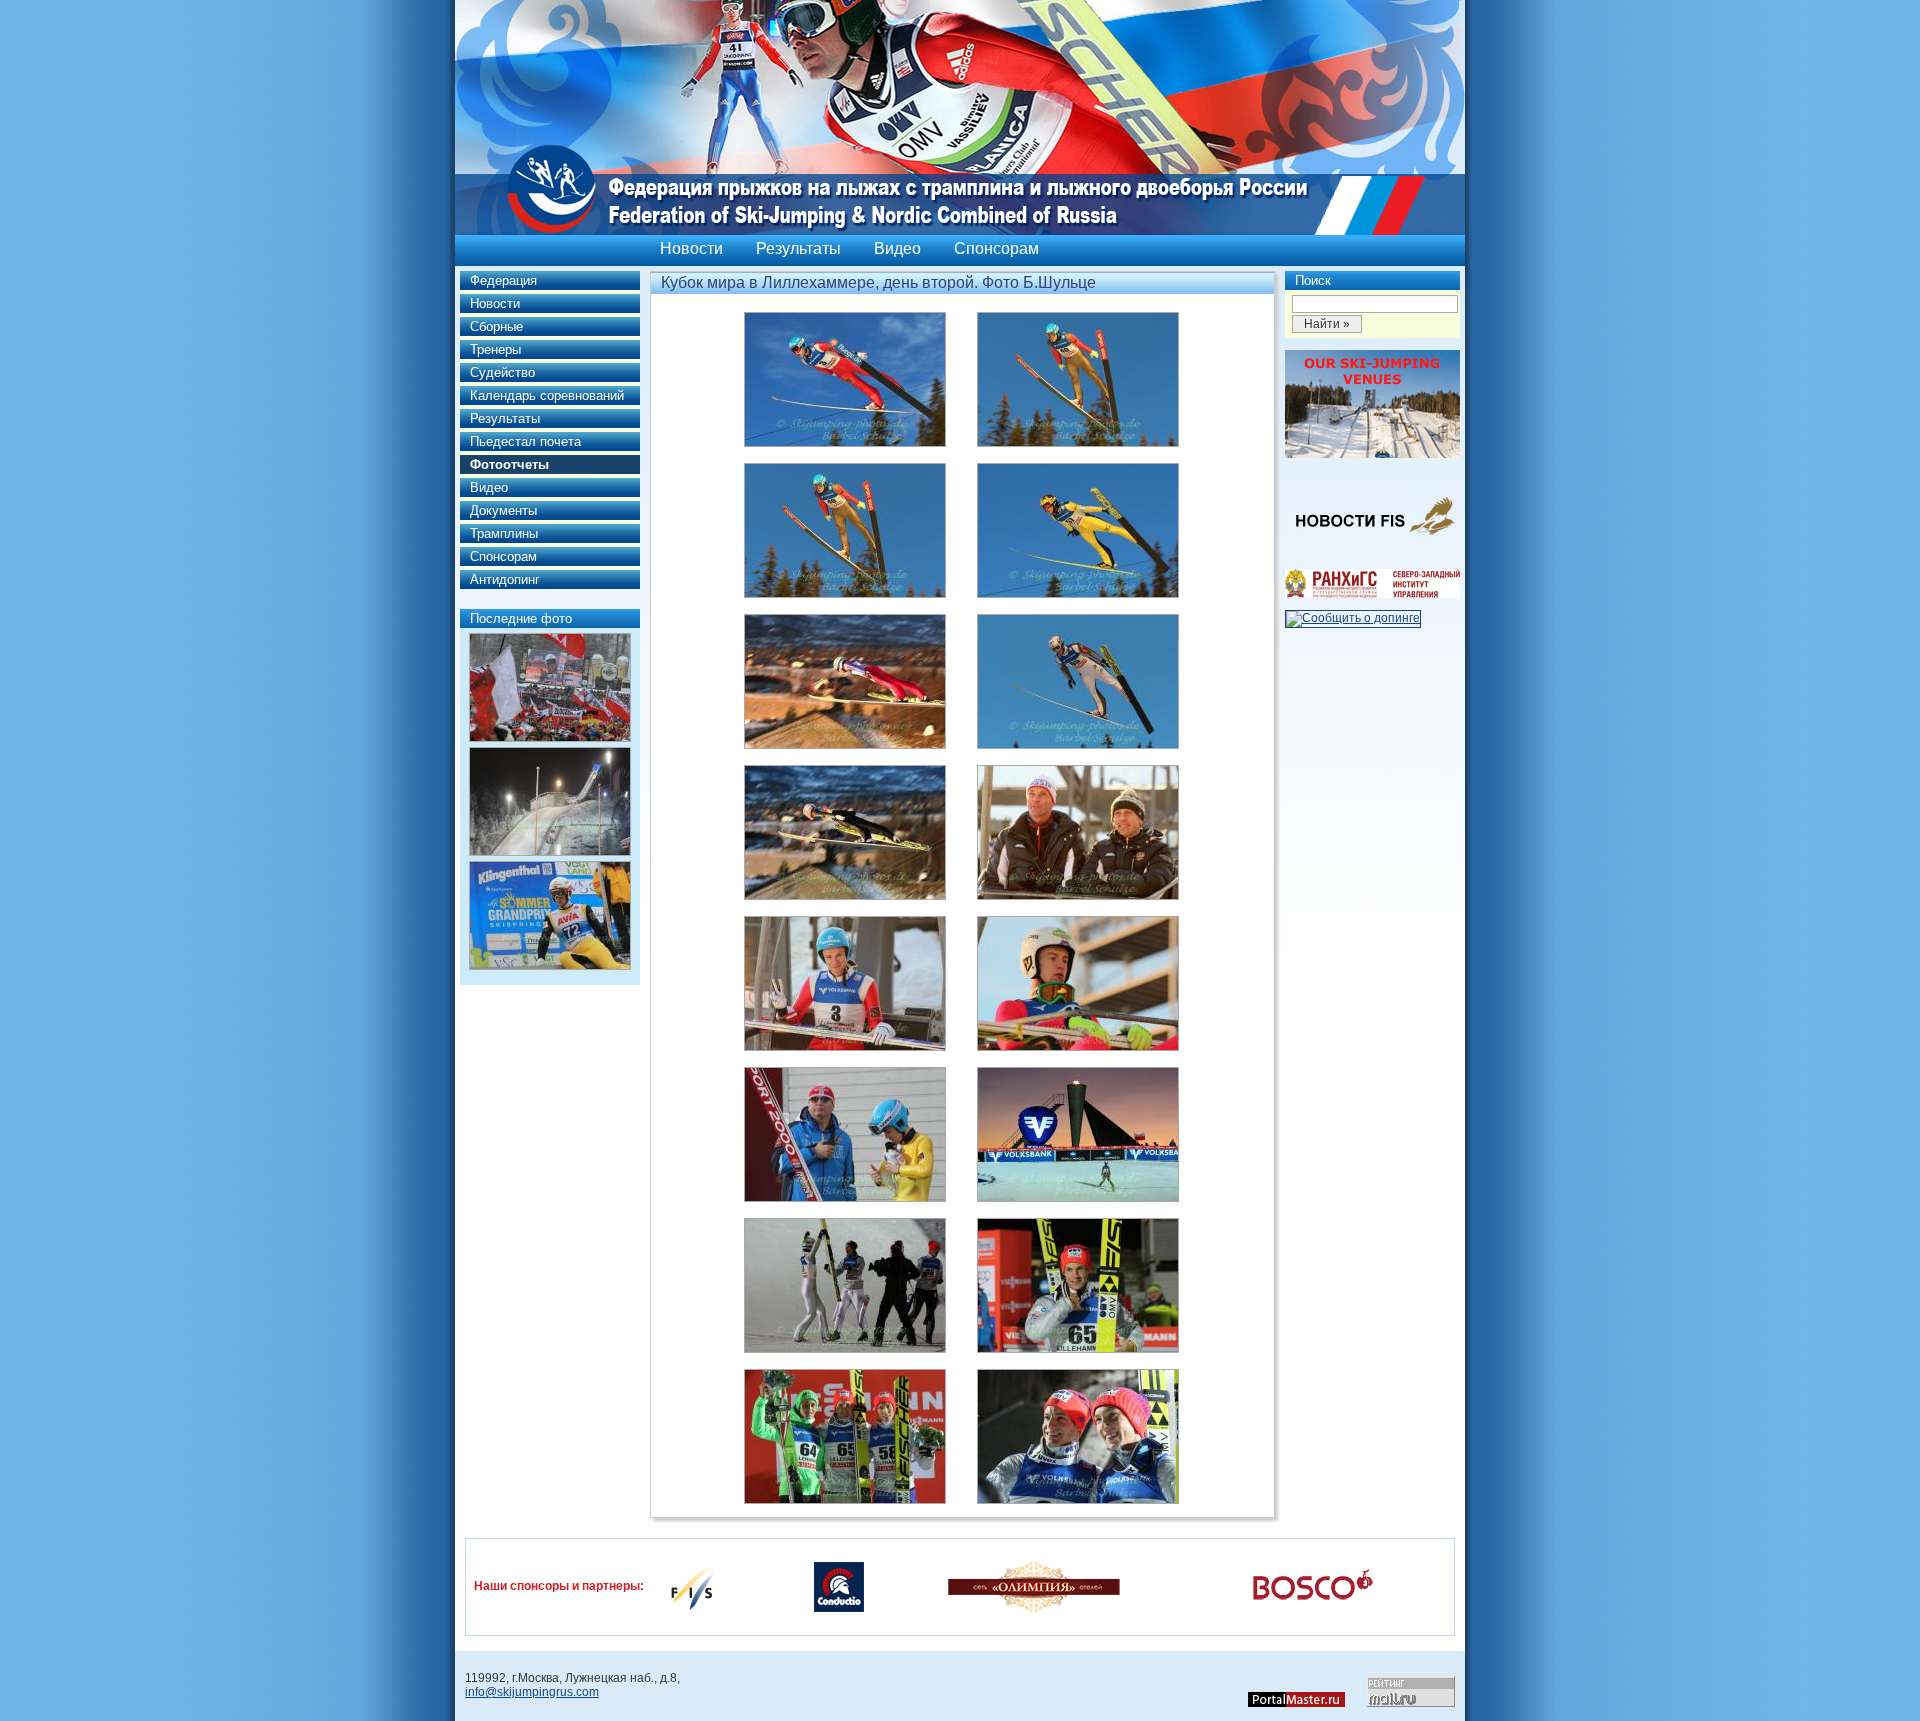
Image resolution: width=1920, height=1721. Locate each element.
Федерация (503, 280)
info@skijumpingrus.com (532, 1692)
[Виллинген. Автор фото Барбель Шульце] (550, 687)
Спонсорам (996, 248)
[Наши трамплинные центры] (1372, 454)
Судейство (502, 372)
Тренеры (495, 349)
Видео (897, 248)
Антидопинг (505, 579)
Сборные (496, 326)
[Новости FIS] (1372, 541)
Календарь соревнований (547, 395)
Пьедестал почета (525, 441)
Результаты (798, 248)
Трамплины (504, 533)
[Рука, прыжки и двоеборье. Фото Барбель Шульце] (550, 801)
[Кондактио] (839, 1586)
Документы (503, 510)
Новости (691, 248)
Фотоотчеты (509, 464)
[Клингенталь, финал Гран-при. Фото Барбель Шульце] (550, 915)
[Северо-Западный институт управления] (1372, 594)
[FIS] (692, 1586)
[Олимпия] (1033, 1586)
